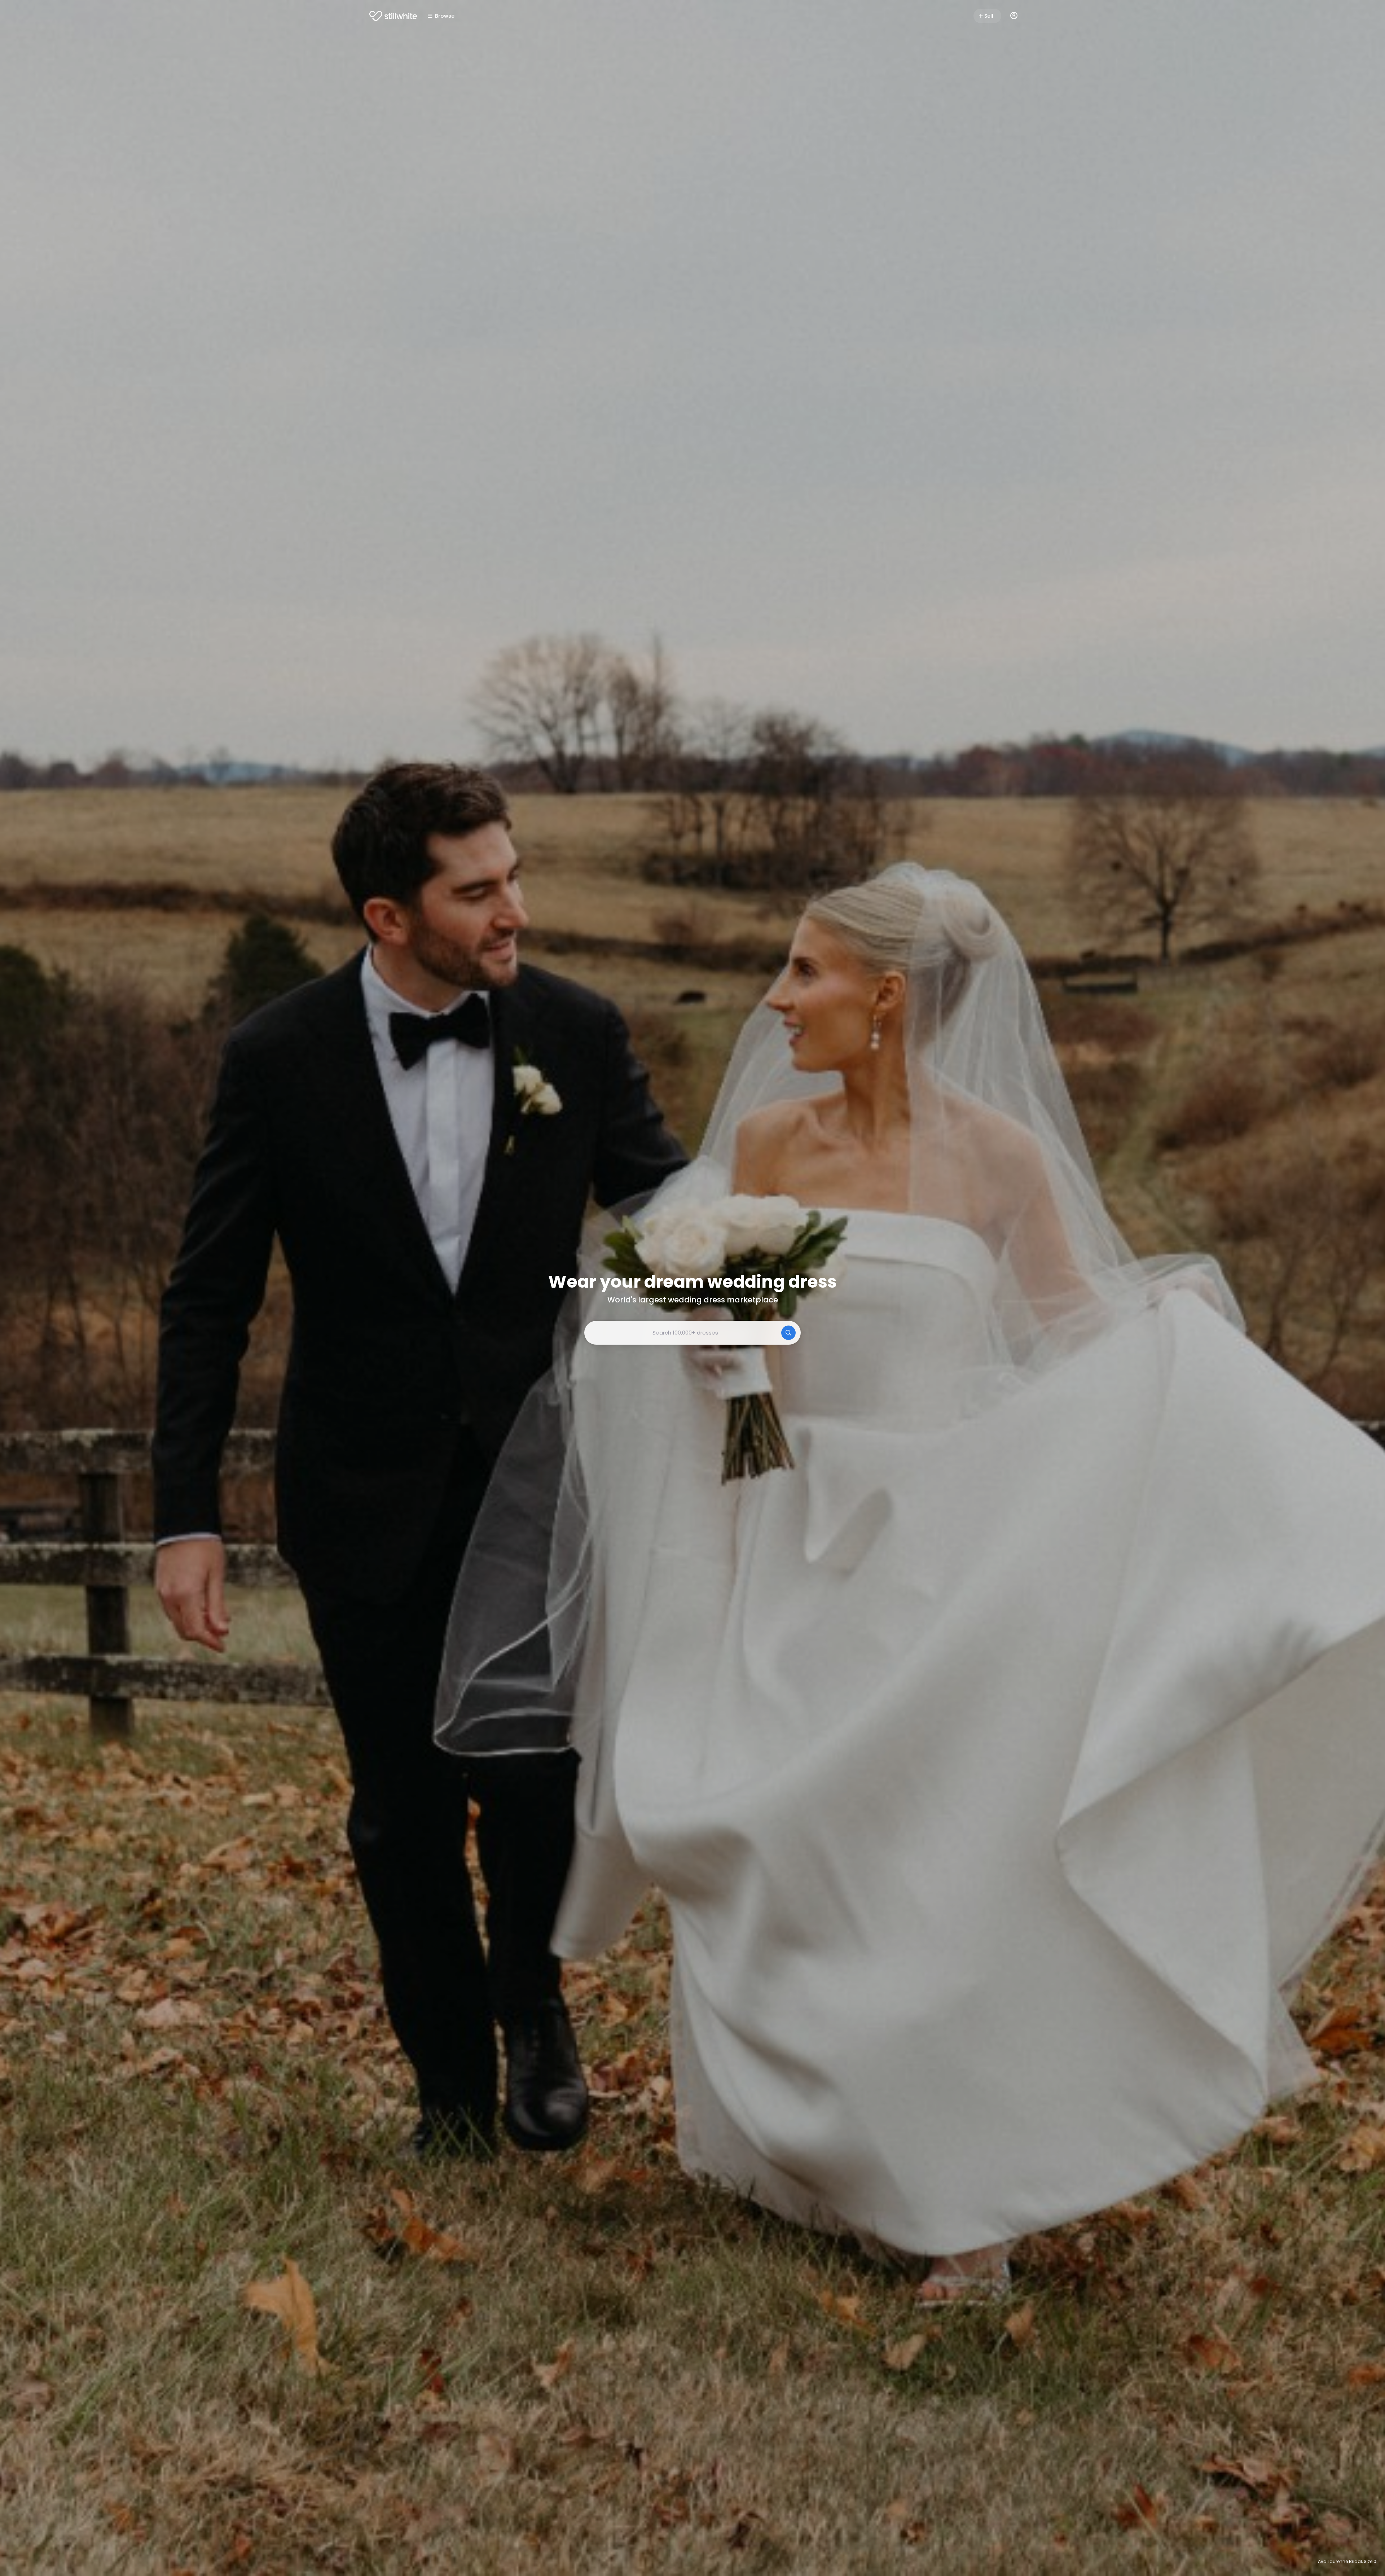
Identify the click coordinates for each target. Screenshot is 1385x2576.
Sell (989, 16)
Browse (445, 16)
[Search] (788, 1333)
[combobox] (692, 1333)
